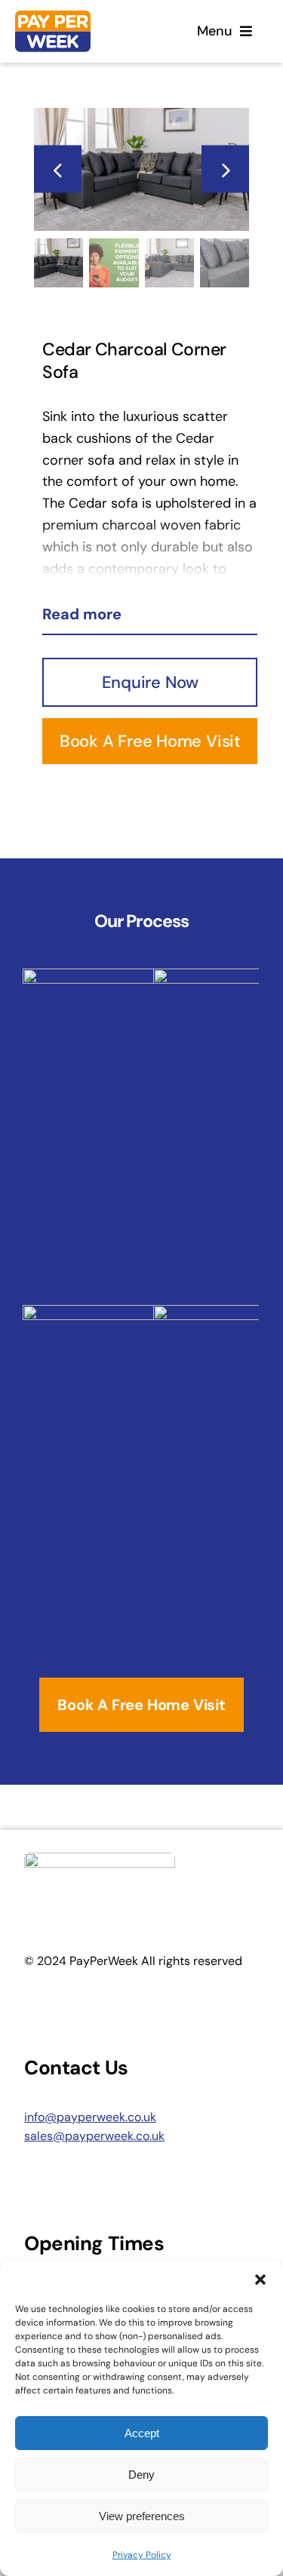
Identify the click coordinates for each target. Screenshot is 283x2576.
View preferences (142, 2516)
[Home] (76, 31)
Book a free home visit (150, 741)
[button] (260, 2280)
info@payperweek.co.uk (90, 2117)
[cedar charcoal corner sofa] (141, 169)
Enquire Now (151, 682)
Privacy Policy (142, 2555)
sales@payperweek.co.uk (94, 2136)
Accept (142, 2433)
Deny (141, 2475)
